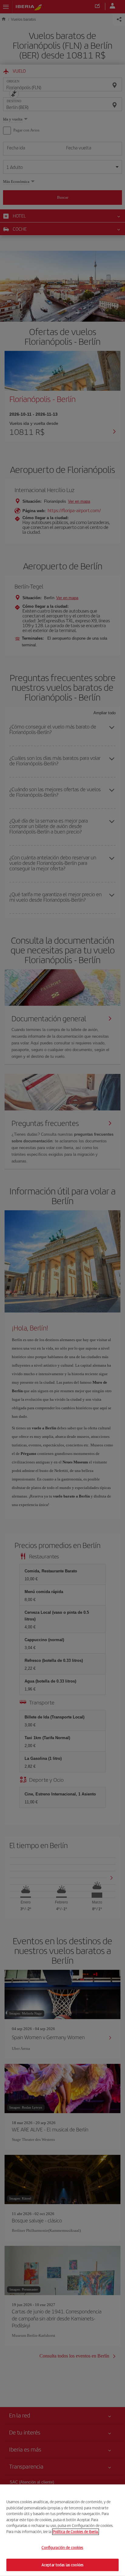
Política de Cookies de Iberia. (76, 2531)
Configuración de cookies (62, 2548)
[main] (62, 2530)
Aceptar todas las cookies (62, 2565)
